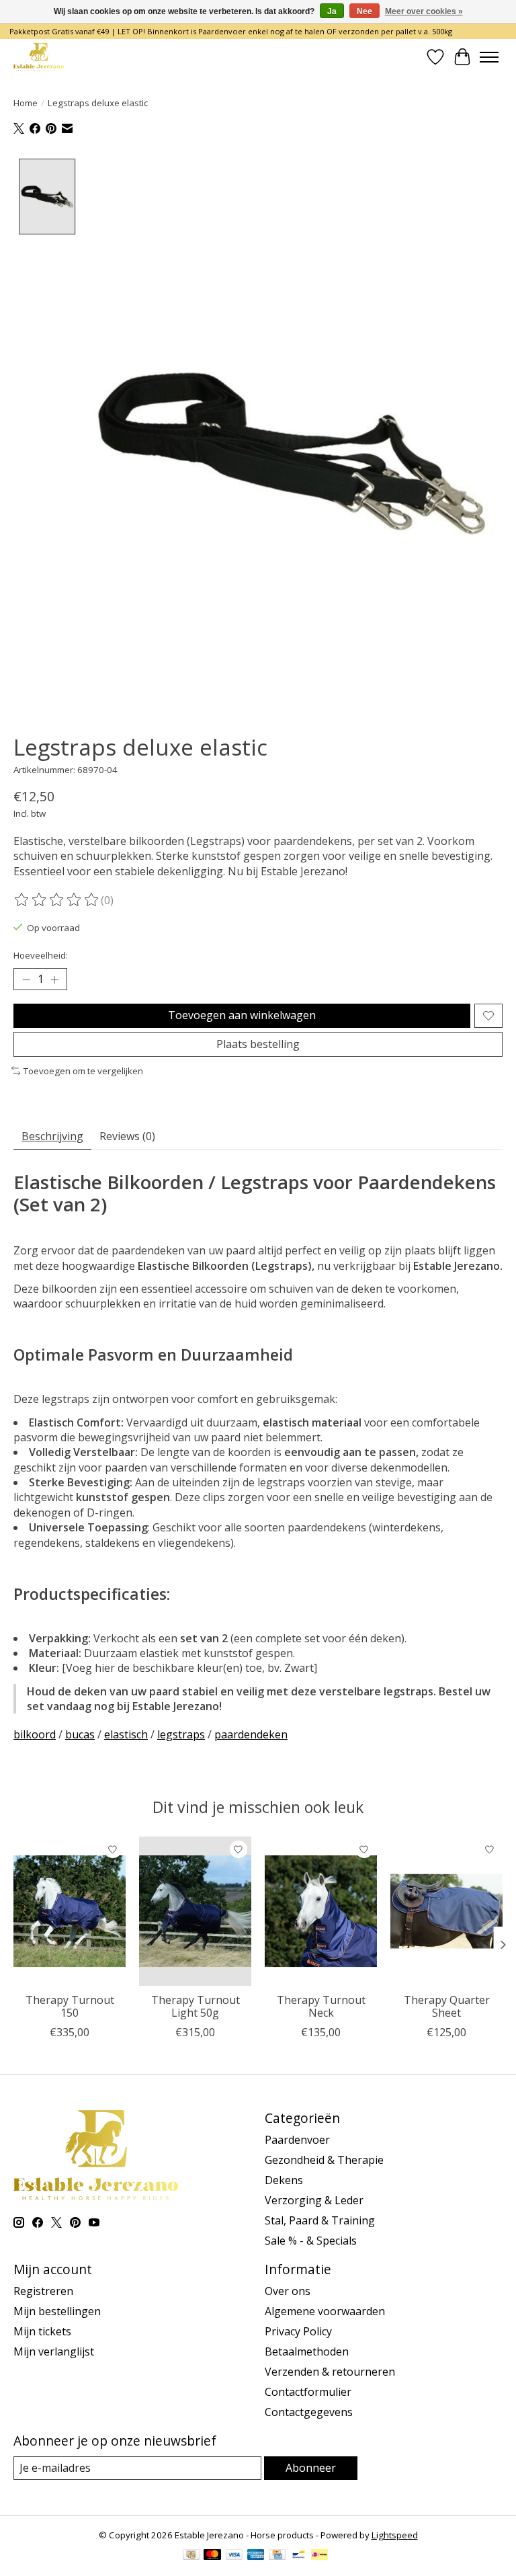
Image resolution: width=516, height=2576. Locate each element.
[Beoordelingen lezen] (57, 900)
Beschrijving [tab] (52, 1136)
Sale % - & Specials (311, 2241)
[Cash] (191, 2556)
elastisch (126, 1734)
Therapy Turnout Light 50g (196, 2006)
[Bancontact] (299, 2556)
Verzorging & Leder (314, 2200)
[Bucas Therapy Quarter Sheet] (446, 1911)
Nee (364, 11)
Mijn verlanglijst (54, 2351)
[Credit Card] (277, 2556)
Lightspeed (395, 2535)
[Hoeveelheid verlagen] (26, 979)
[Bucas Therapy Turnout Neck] (321, 1911)
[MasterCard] (212, 2556)
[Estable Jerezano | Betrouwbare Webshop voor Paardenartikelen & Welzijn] (39, 57)
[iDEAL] (319, 2556)
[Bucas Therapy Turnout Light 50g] (195, 1911)
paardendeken (251, 1734)
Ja (332, 11)
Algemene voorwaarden (325, 2311)
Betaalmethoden (307, 2351)
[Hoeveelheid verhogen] (54, 979)
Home (26, 103)
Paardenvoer (297, 2140)
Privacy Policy (298, 2331)
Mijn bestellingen (57, 2311)
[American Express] (256, 2556)
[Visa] (234, 2556)
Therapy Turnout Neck (321, 2006)
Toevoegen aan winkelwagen (242, 1015)
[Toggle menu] (489, 57)
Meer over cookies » (424, 11)
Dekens (284, 2180)
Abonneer (311, 2468)
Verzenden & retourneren (330, 2372)
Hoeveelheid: (41, 955)
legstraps (181, 1734)
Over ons (288, 2291)
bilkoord (35, 1734)
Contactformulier (308, 2392)
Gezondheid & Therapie (324, 2160)
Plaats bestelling (258, 1044)
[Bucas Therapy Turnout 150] (70, 1911)
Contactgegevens (309, 2412)
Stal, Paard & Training (320, 2220)
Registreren (43, 2291)
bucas (80, 1734)
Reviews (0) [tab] (127, 1136)
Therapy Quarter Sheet (447, 2006)
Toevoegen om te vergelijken (83, 1071)
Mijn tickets (42, 2331)
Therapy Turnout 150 (70, 2006)
